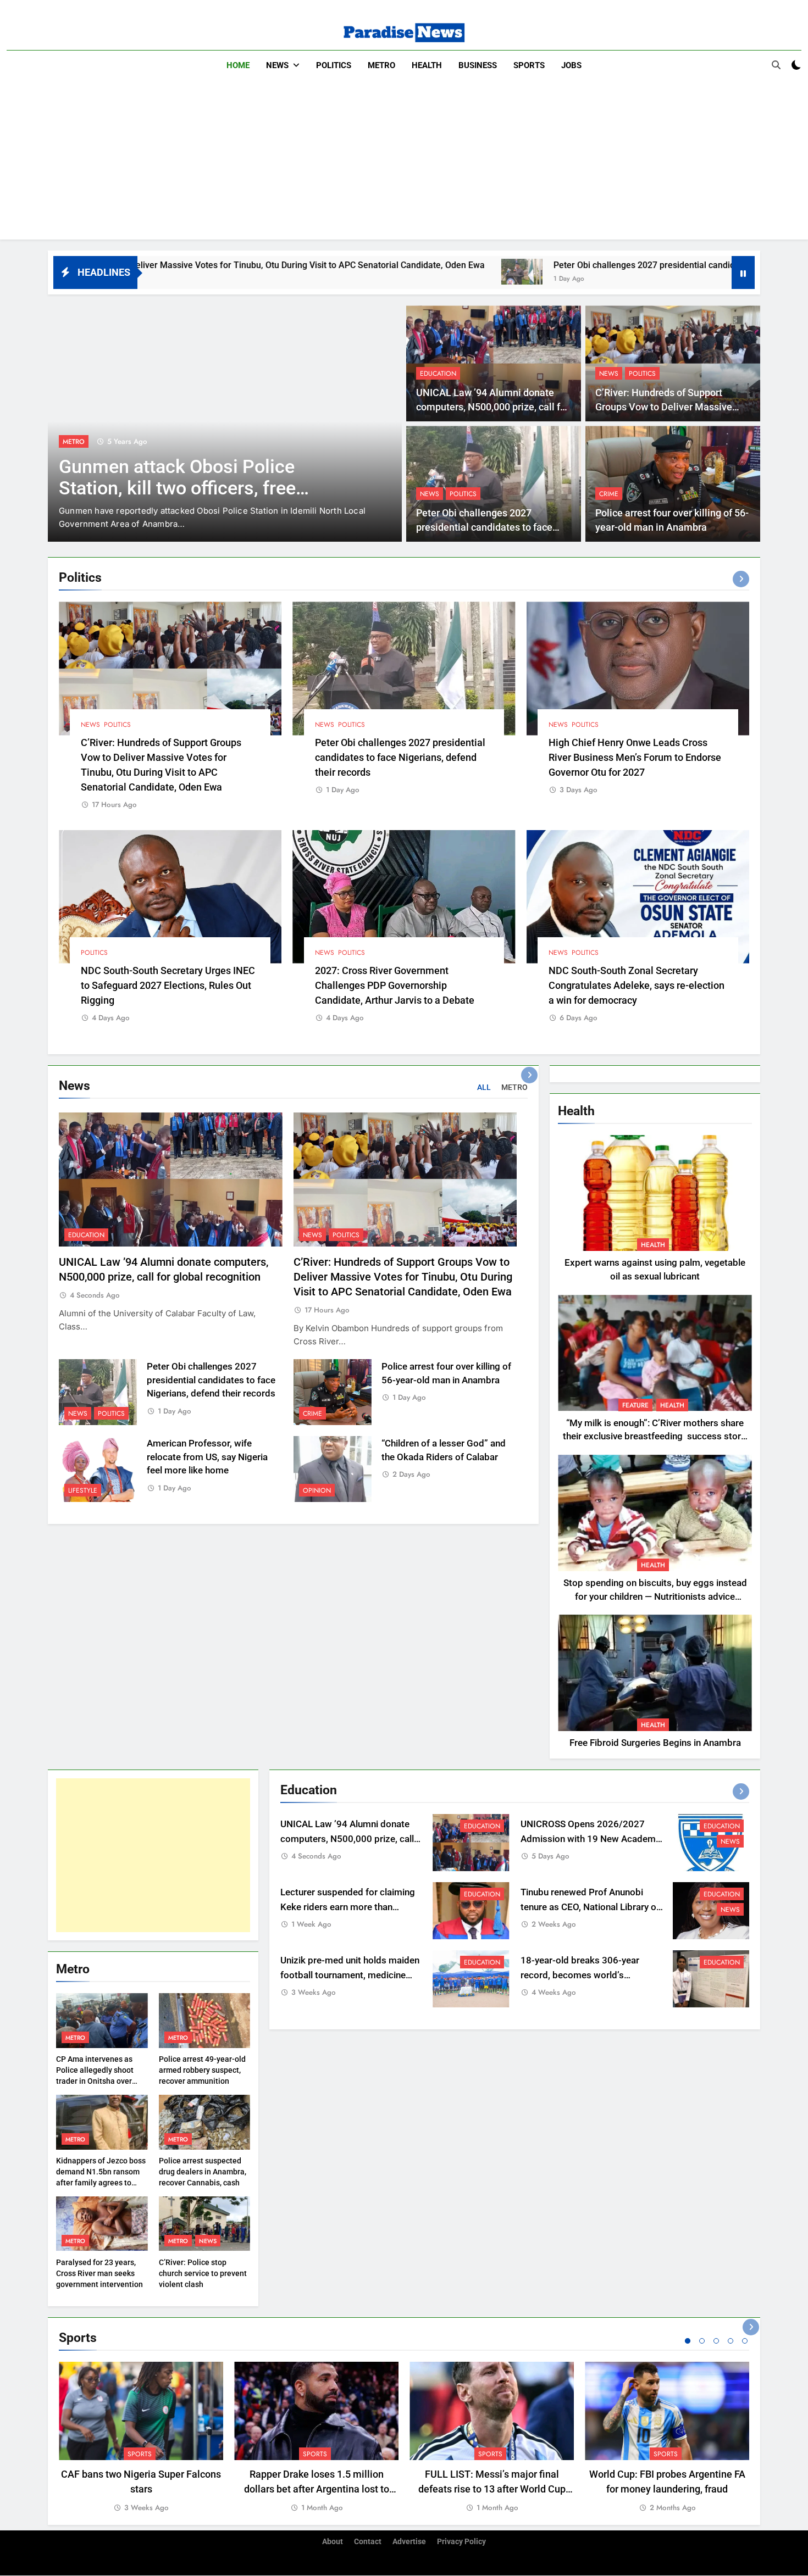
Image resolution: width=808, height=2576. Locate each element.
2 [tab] (702, 2341)
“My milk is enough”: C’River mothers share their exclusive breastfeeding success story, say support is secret (655, 1437)
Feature (635, 1405)
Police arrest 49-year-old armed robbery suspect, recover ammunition (202, 2070)
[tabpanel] (141, 2438)
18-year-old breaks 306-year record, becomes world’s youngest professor (580, 1975)
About (333, 2542)
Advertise (409, 2542)
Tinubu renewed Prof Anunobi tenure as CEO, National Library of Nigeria (590, 1907)
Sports (529, 65)
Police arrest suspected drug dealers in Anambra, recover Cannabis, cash (203, 2172)
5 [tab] (745, 2341)
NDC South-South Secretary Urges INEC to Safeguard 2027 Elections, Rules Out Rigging (168, 985)
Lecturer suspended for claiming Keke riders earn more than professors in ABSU (348, 1907)
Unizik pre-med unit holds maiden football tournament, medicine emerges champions (350, 1975)
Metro (381, 65)
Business (478, 65)
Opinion (317, 1490)
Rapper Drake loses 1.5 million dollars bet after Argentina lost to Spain (317, 2489)
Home (238, 65)
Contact (368, 2542)
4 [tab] (730, 2341)
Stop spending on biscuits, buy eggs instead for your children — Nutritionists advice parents (655, 1597)
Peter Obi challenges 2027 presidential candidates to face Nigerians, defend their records (560, 265)
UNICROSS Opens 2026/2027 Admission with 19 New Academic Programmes (592, 1839)
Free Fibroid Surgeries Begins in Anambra (655, 1743)
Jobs (571, 65)
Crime (609, 494)
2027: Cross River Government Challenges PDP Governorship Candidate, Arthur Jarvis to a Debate (395, 985)
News (277, 65)
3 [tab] (716, 2341)
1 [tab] (688, 2341)
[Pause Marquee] (743, 272)
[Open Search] (776, 65)
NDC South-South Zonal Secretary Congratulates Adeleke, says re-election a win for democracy (637, 985)
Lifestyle (83, 1490)
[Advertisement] (404, 163)
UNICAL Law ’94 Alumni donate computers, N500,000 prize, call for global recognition (492, 407)
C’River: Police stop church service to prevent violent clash (203, 2273)
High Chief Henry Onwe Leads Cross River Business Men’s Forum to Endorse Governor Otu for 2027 (635, 757)
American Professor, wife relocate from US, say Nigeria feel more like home (207, 1457)
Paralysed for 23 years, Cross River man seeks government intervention (99, 2273)
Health (427, 65)
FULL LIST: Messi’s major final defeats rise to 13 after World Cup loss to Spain (492, 2489)
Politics (334, 65)
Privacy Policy (461, 2542)
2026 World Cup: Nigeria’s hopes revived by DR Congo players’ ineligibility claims (193, 488)
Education (438, 374)
